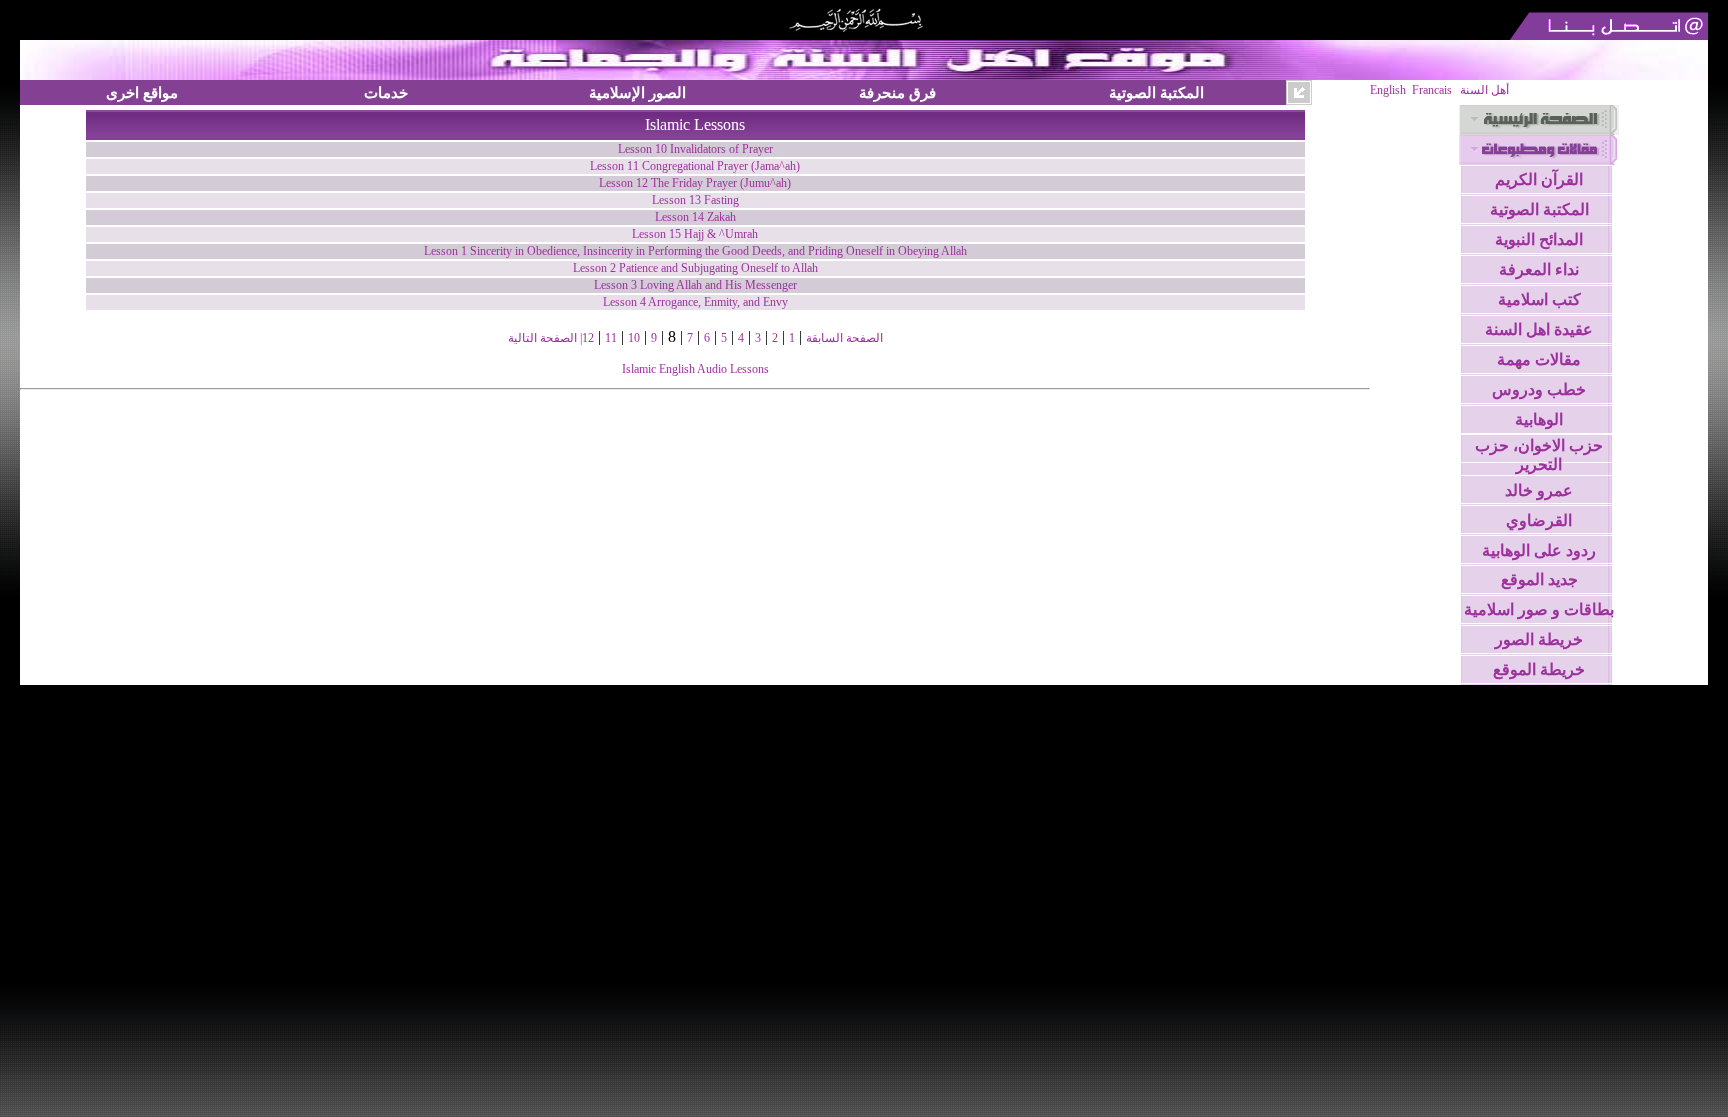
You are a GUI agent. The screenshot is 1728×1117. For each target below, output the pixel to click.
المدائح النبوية (1539, 239)
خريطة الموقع (1539, 669)
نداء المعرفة (1539, 269)
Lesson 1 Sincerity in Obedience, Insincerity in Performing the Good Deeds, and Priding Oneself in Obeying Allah (695, 251)
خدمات (386, 92)
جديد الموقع (1539, 579)
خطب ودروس (1539, 389)
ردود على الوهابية (1539, 550)
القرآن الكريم (1539, 179)
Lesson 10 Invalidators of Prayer (695, 149)
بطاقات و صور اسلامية (1539, 609)
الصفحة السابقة (844, 338)
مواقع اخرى (142, 92)
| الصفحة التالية (545, 338)
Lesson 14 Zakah (695, 217)
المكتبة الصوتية (1156, 92)
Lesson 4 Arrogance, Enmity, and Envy (695, 302)
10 (634, 338)
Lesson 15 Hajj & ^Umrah (695, 234)
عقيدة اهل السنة (1539, 329)
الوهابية (1539, 419)
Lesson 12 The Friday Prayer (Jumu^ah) (695, 183)
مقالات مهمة (1539, 359)
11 (611, 338)
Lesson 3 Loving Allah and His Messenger (695, 285)
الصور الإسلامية (637, 92)
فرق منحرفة (897, 92)
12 (588, 338)
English (1388, 90)
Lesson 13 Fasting (695, 200)
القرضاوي (1539, 520)
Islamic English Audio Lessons (695, 369)
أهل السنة (1484, 90)
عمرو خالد (1539, 490)
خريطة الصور (1539, 639)
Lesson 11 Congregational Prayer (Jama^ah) (695, 166)
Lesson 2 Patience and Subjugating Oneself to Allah (695, 268)
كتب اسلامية (1539, 299)
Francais (1432, 90)
